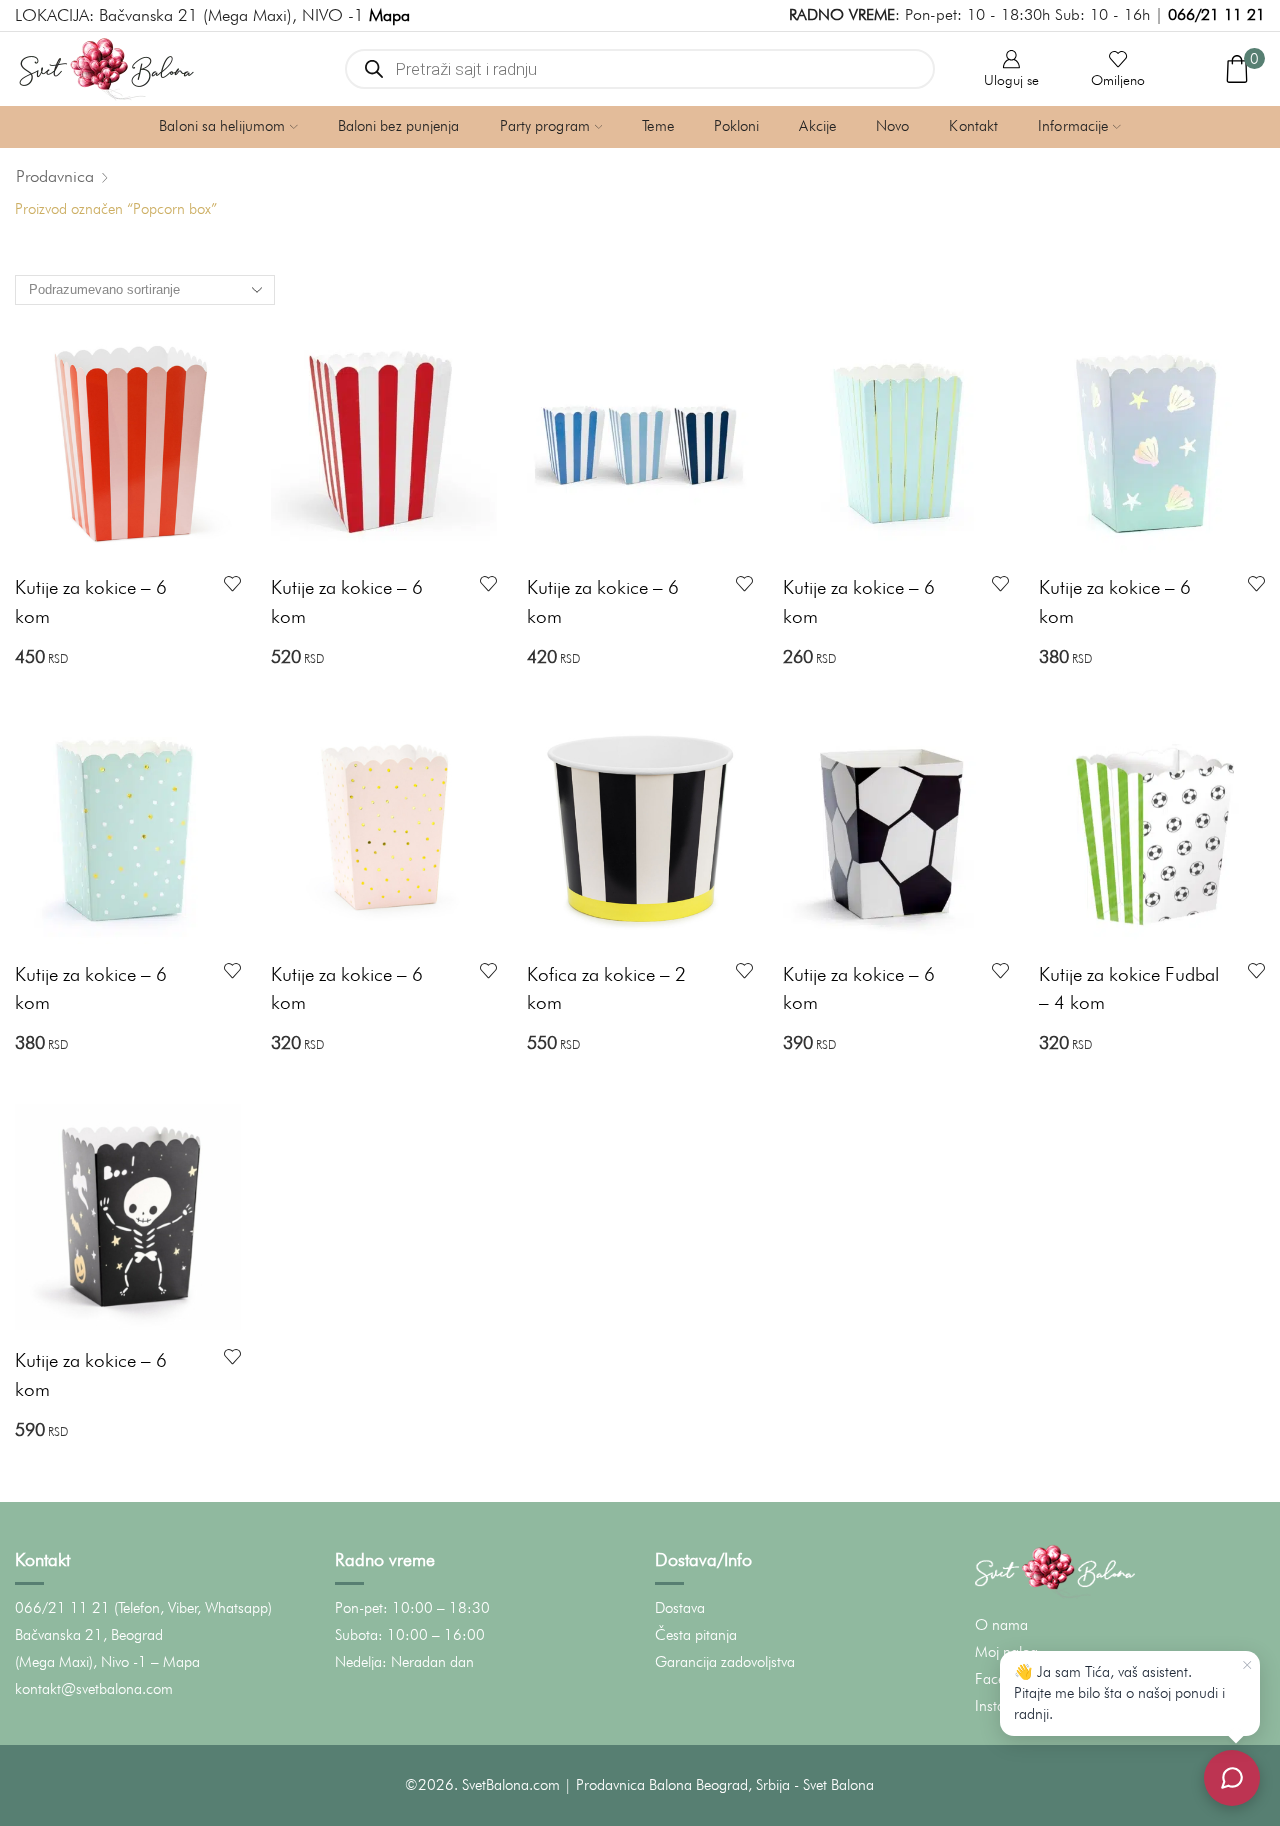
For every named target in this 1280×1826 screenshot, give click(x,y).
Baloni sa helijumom (222, 126)
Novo (892, 126)
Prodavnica (55, 176)
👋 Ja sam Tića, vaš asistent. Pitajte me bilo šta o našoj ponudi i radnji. (1119, 1693)
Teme (657, 126)
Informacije (1073, 126)
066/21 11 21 (1216, 14)
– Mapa (175, 1662)
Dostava (680, 1608)
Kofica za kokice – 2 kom (606, 988)
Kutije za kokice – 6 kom (91, 601)
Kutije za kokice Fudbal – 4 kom (1129, 988)
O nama (1001, 1625)
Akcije (817, 126)
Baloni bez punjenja (399, 126)
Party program (545, 126)
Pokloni (737, 126)
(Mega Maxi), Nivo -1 (81, 1662)
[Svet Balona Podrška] (1232, 1778)
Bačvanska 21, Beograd (89, 1635)
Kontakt (973, 126)
